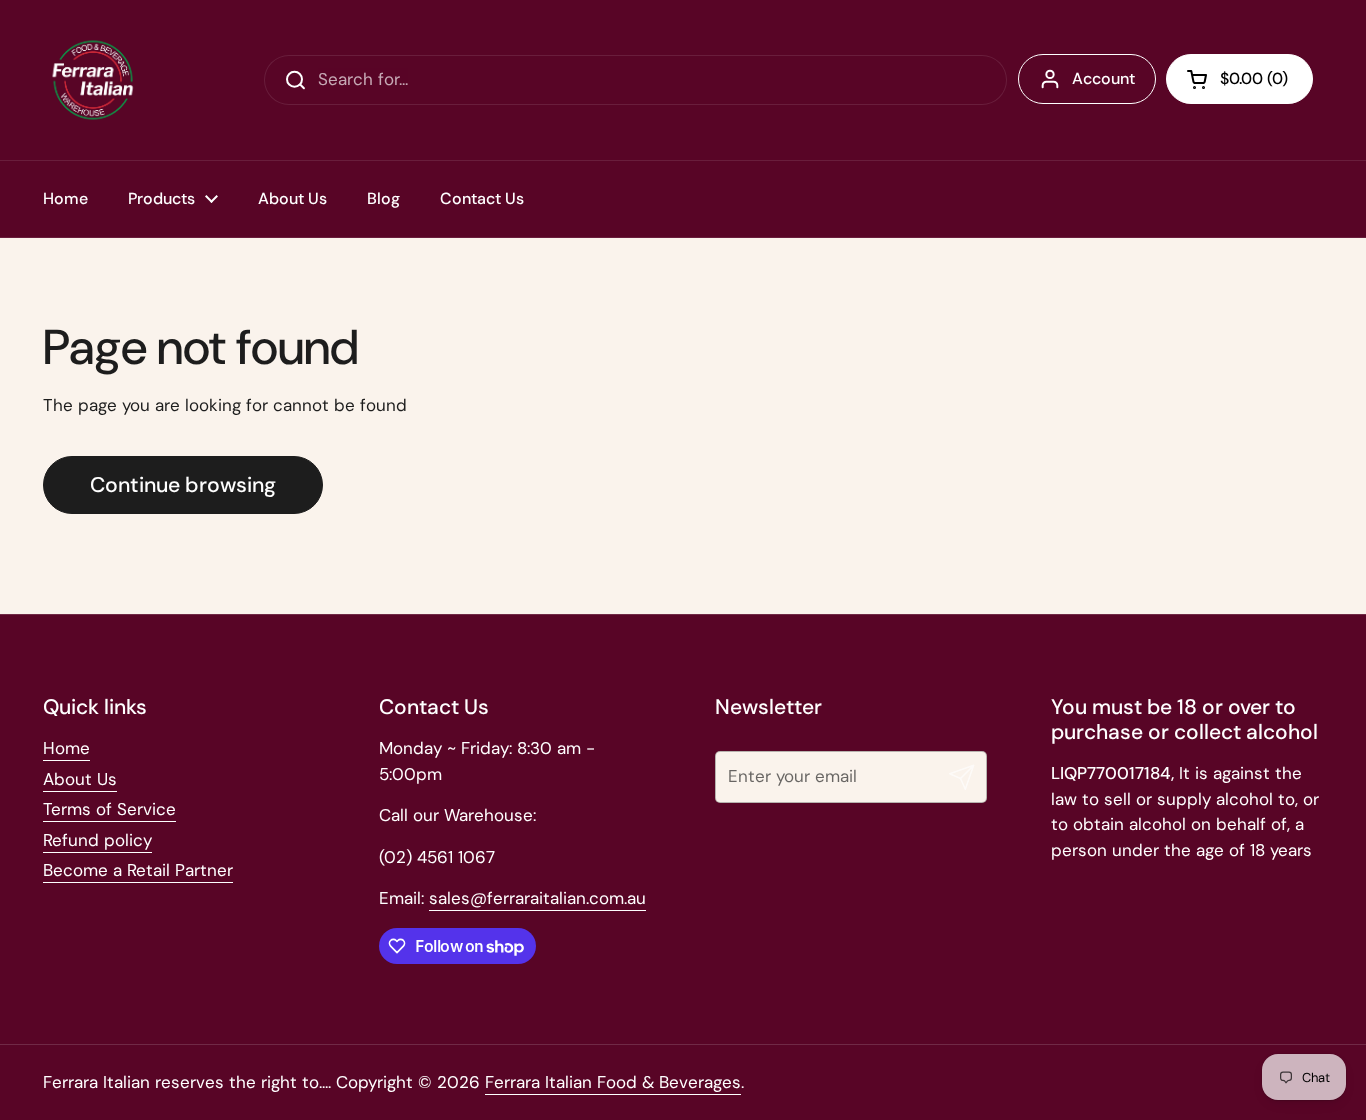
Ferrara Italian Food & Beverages (613, 1082)
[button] (1239, 79)
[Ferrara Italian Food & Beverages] (93, 80)
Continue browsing (183, 485)
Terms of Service (109, 809)
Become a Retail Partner (138, 870)
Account (1103, 78)
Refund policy (97, 840)
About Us (80, 779)
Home (66, 748)
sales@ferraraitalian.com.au (537, 898)
